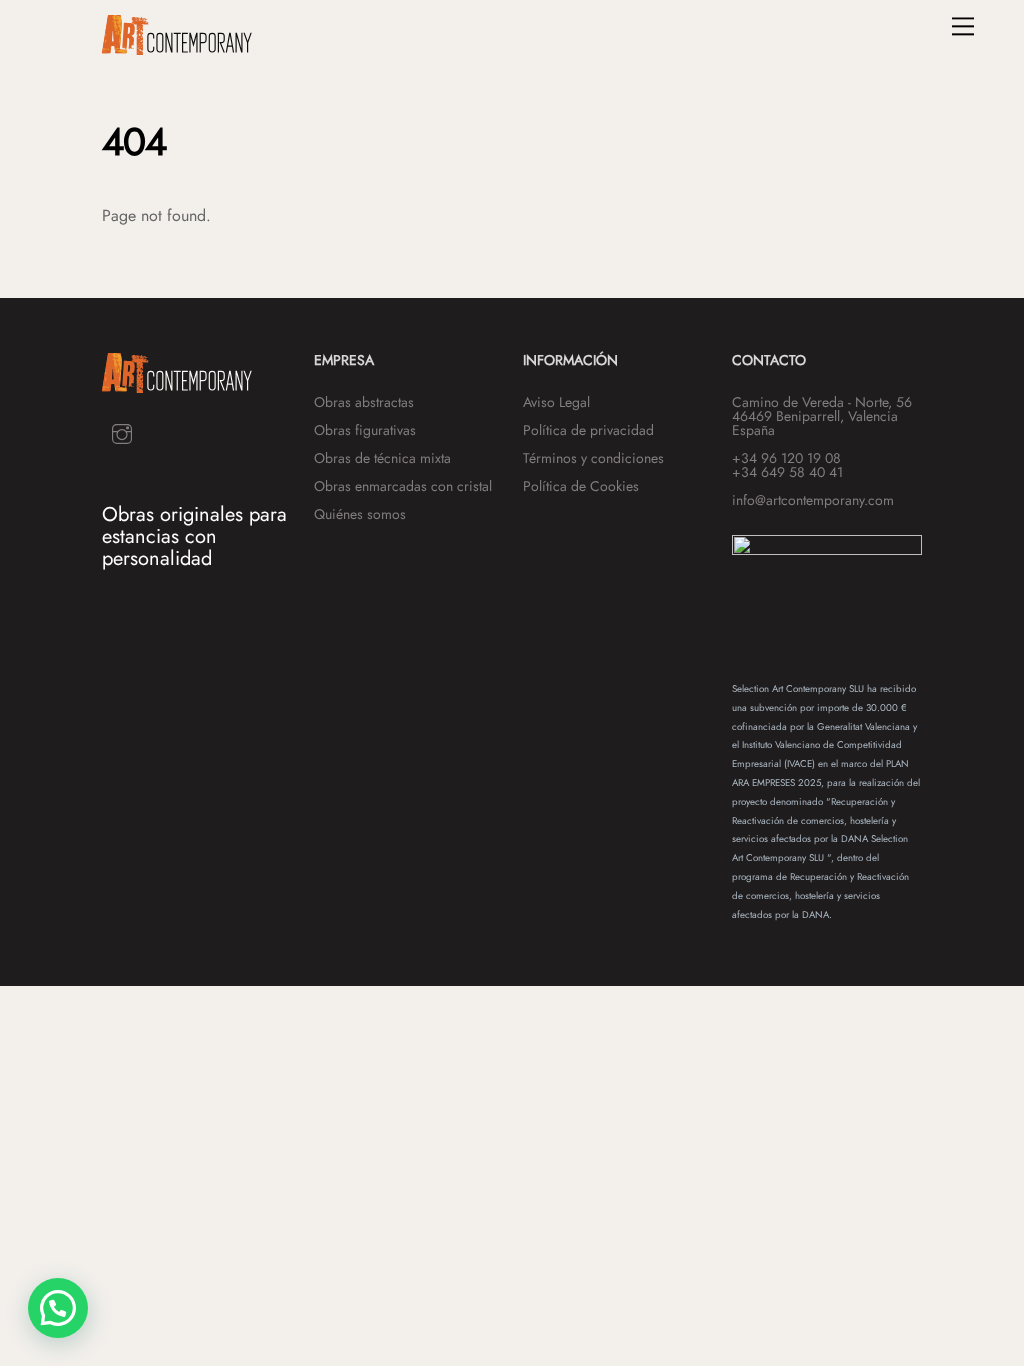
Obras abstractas (364, 402)
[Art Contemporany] (177, 46)
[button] (58, 1308)
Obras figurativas (365, 430)
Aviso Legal (556, 402)
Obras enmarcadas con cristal (403, 486)
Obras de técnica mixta (382, 458)
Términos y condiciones (593, 458)
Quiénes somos (360, 514)
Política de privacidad (588, 430)
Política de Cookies (581, 486)
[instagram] (122, 431)
